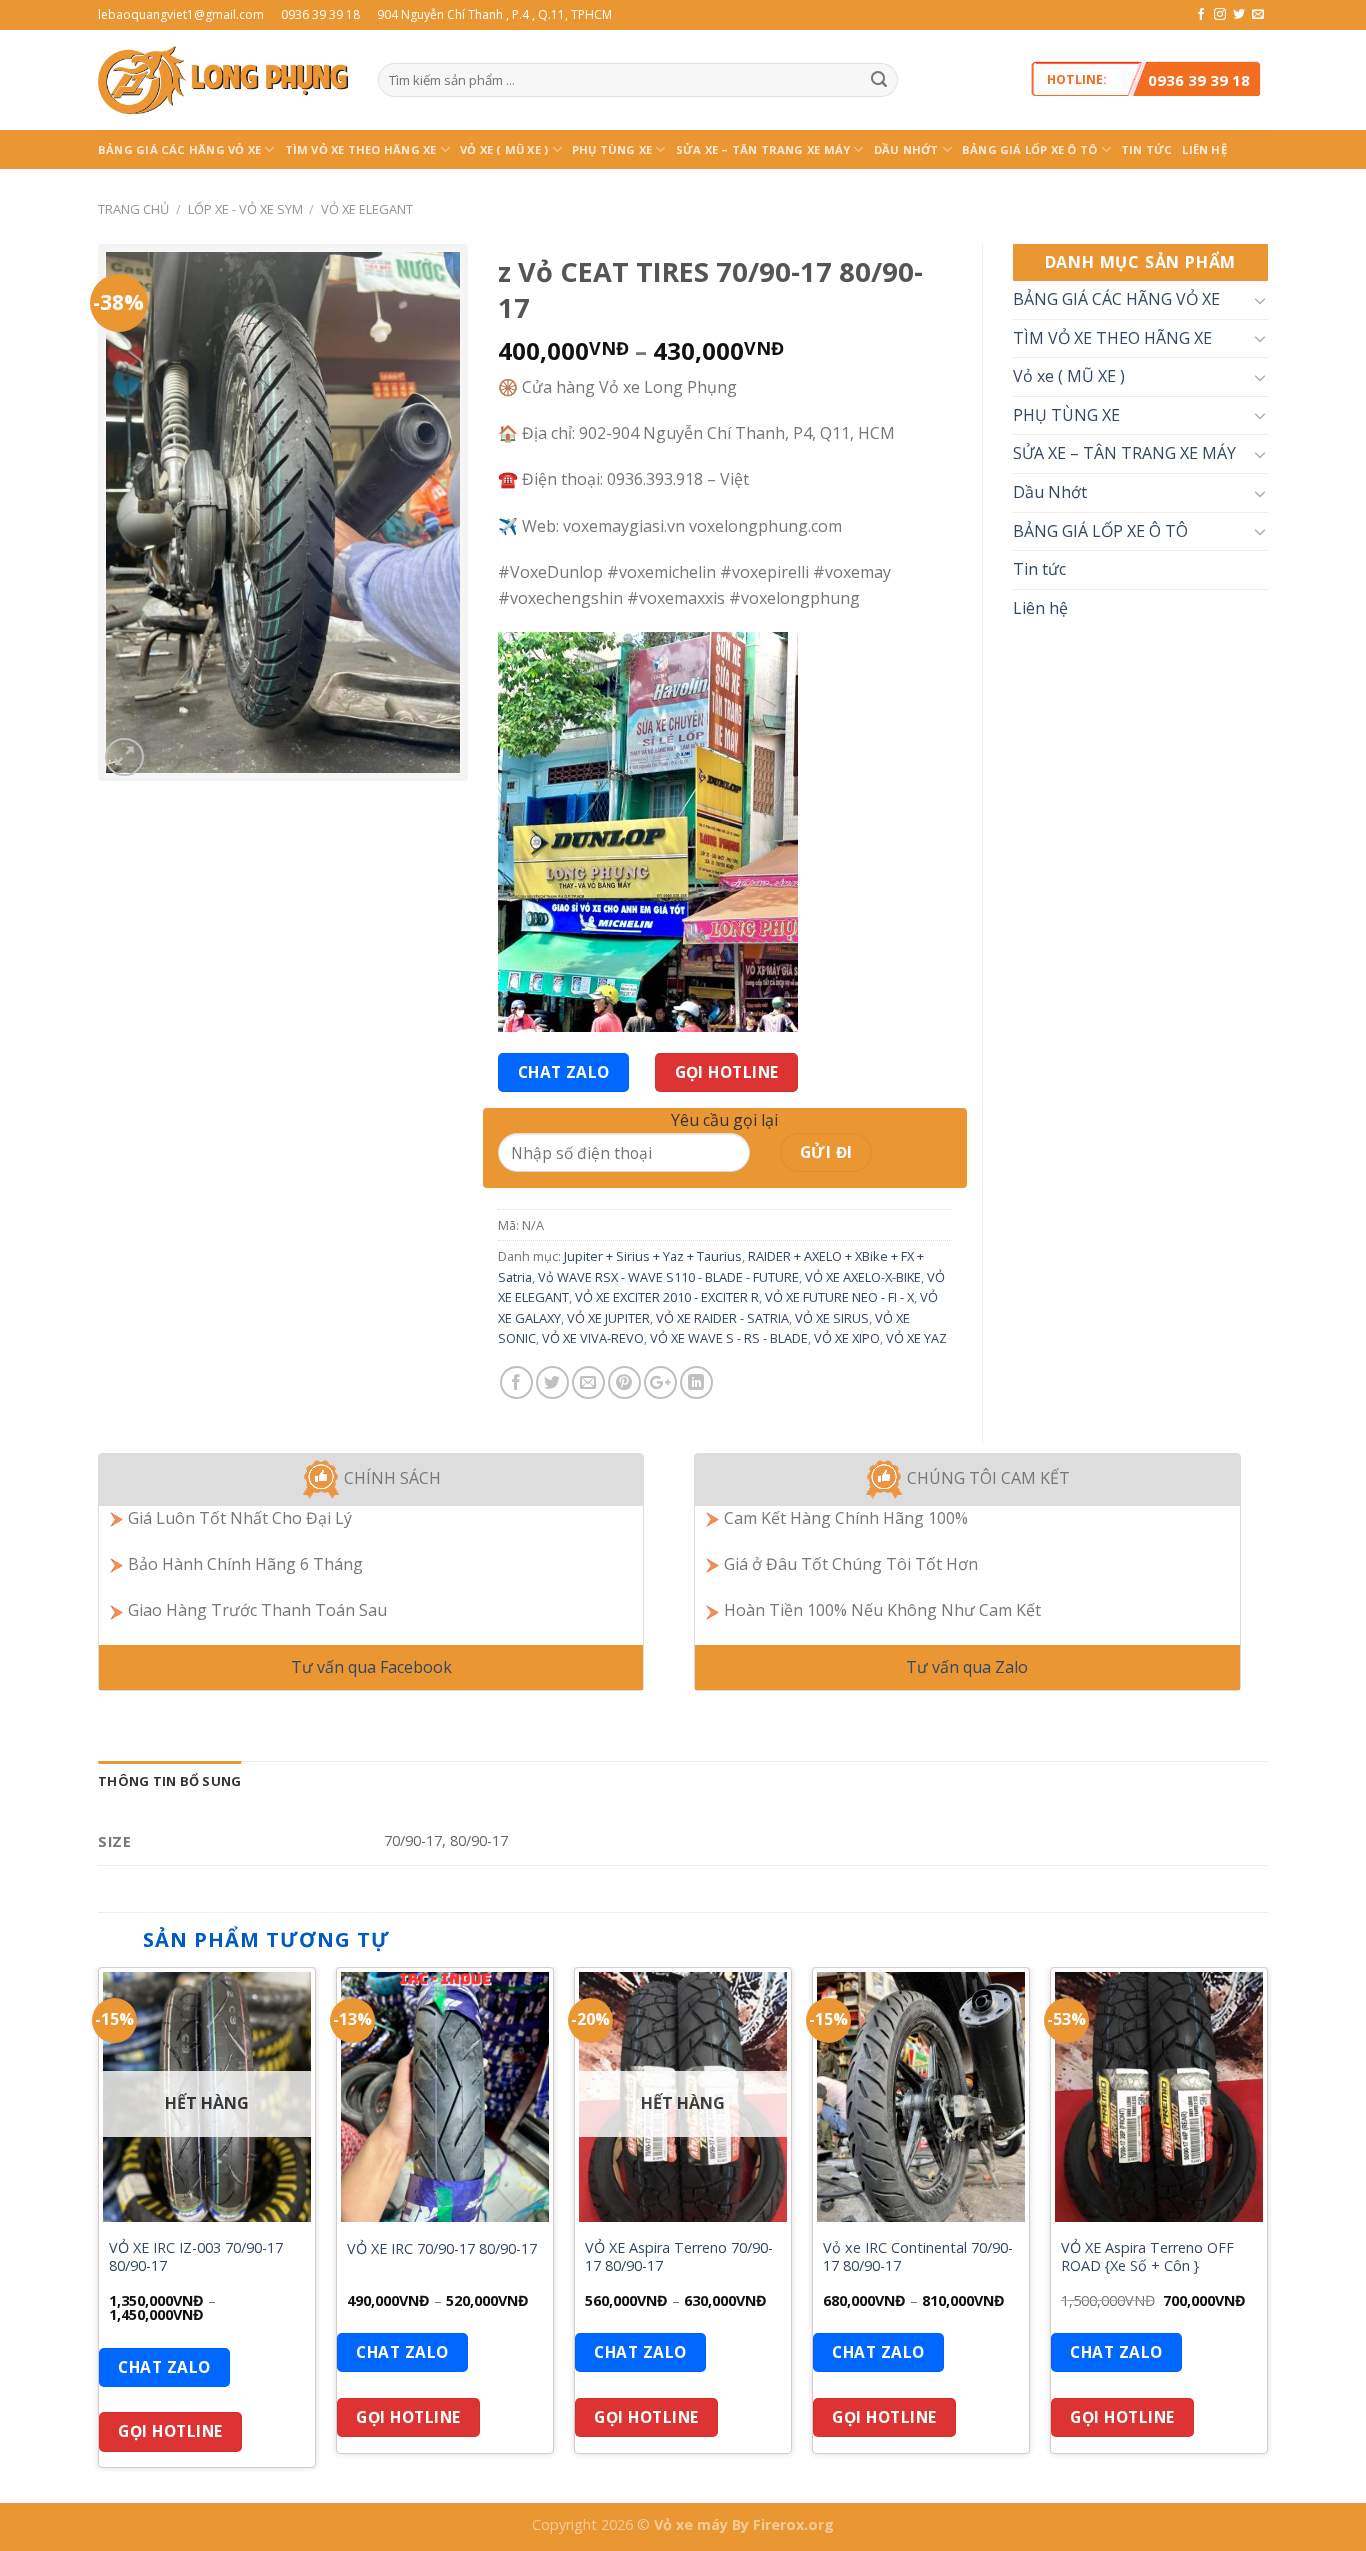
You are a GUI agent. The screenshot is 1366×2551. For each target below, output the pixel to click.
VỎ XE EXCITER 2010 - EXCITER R (667, 1297)
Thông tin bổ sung (169, 1781)
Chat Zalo (564, 1072)
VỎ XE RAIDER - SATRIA (722, 1318)
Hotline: (1148, 80)
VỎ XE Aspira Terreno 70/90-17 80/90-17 (679, 2257)
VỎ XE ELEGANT (367, 209)
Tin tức (1147, 149)
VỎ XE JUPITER (608, 1318)
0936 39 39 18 (1199, 80)
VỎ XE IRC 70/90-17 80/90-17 (442, 2249)
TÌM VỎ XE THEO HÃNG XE (361, 149)
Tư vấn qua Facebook (371, 1667)
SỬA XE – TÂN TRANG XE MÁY (763, 149)
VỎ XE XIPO (847, 1338)
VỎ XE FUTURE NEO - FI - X (839, 1297)
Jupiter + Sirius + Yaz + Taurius (653, 1256)
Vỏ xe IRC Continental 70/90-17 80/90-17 (918, 2257)
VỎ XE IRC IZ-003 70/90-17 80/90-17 (196, 2257)
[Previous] (99, 2233)
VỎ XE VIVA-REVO (593, 1338)
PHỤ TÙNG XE (612, 149)
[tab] (169, 1781)
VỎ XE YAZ (916, 1338)
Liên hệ (1204, 149)
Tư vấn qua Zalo (967, 1667)
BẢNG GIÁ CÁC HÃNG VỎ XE (179, 149)
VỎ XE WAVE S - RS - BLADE (729, 1338)
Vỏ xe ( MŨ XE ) (504, 149)
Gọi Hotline (727, 1072)
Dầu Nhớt (906, 149)
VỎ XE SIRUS (832, 1318)
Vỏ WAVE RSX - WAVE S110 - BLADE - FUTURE (668, 1277)
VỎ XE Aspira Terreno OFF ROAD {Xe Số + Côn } (1147, 2257)
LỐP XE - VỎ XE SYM (245, 209)
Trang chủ (133, 209)
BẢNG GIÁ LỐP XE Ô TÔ (1029, 149)
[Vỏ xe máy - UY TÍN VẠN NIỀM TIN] (223, 80)
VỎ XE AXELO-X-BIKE (863, 1277)
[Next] (1267, 2233)
